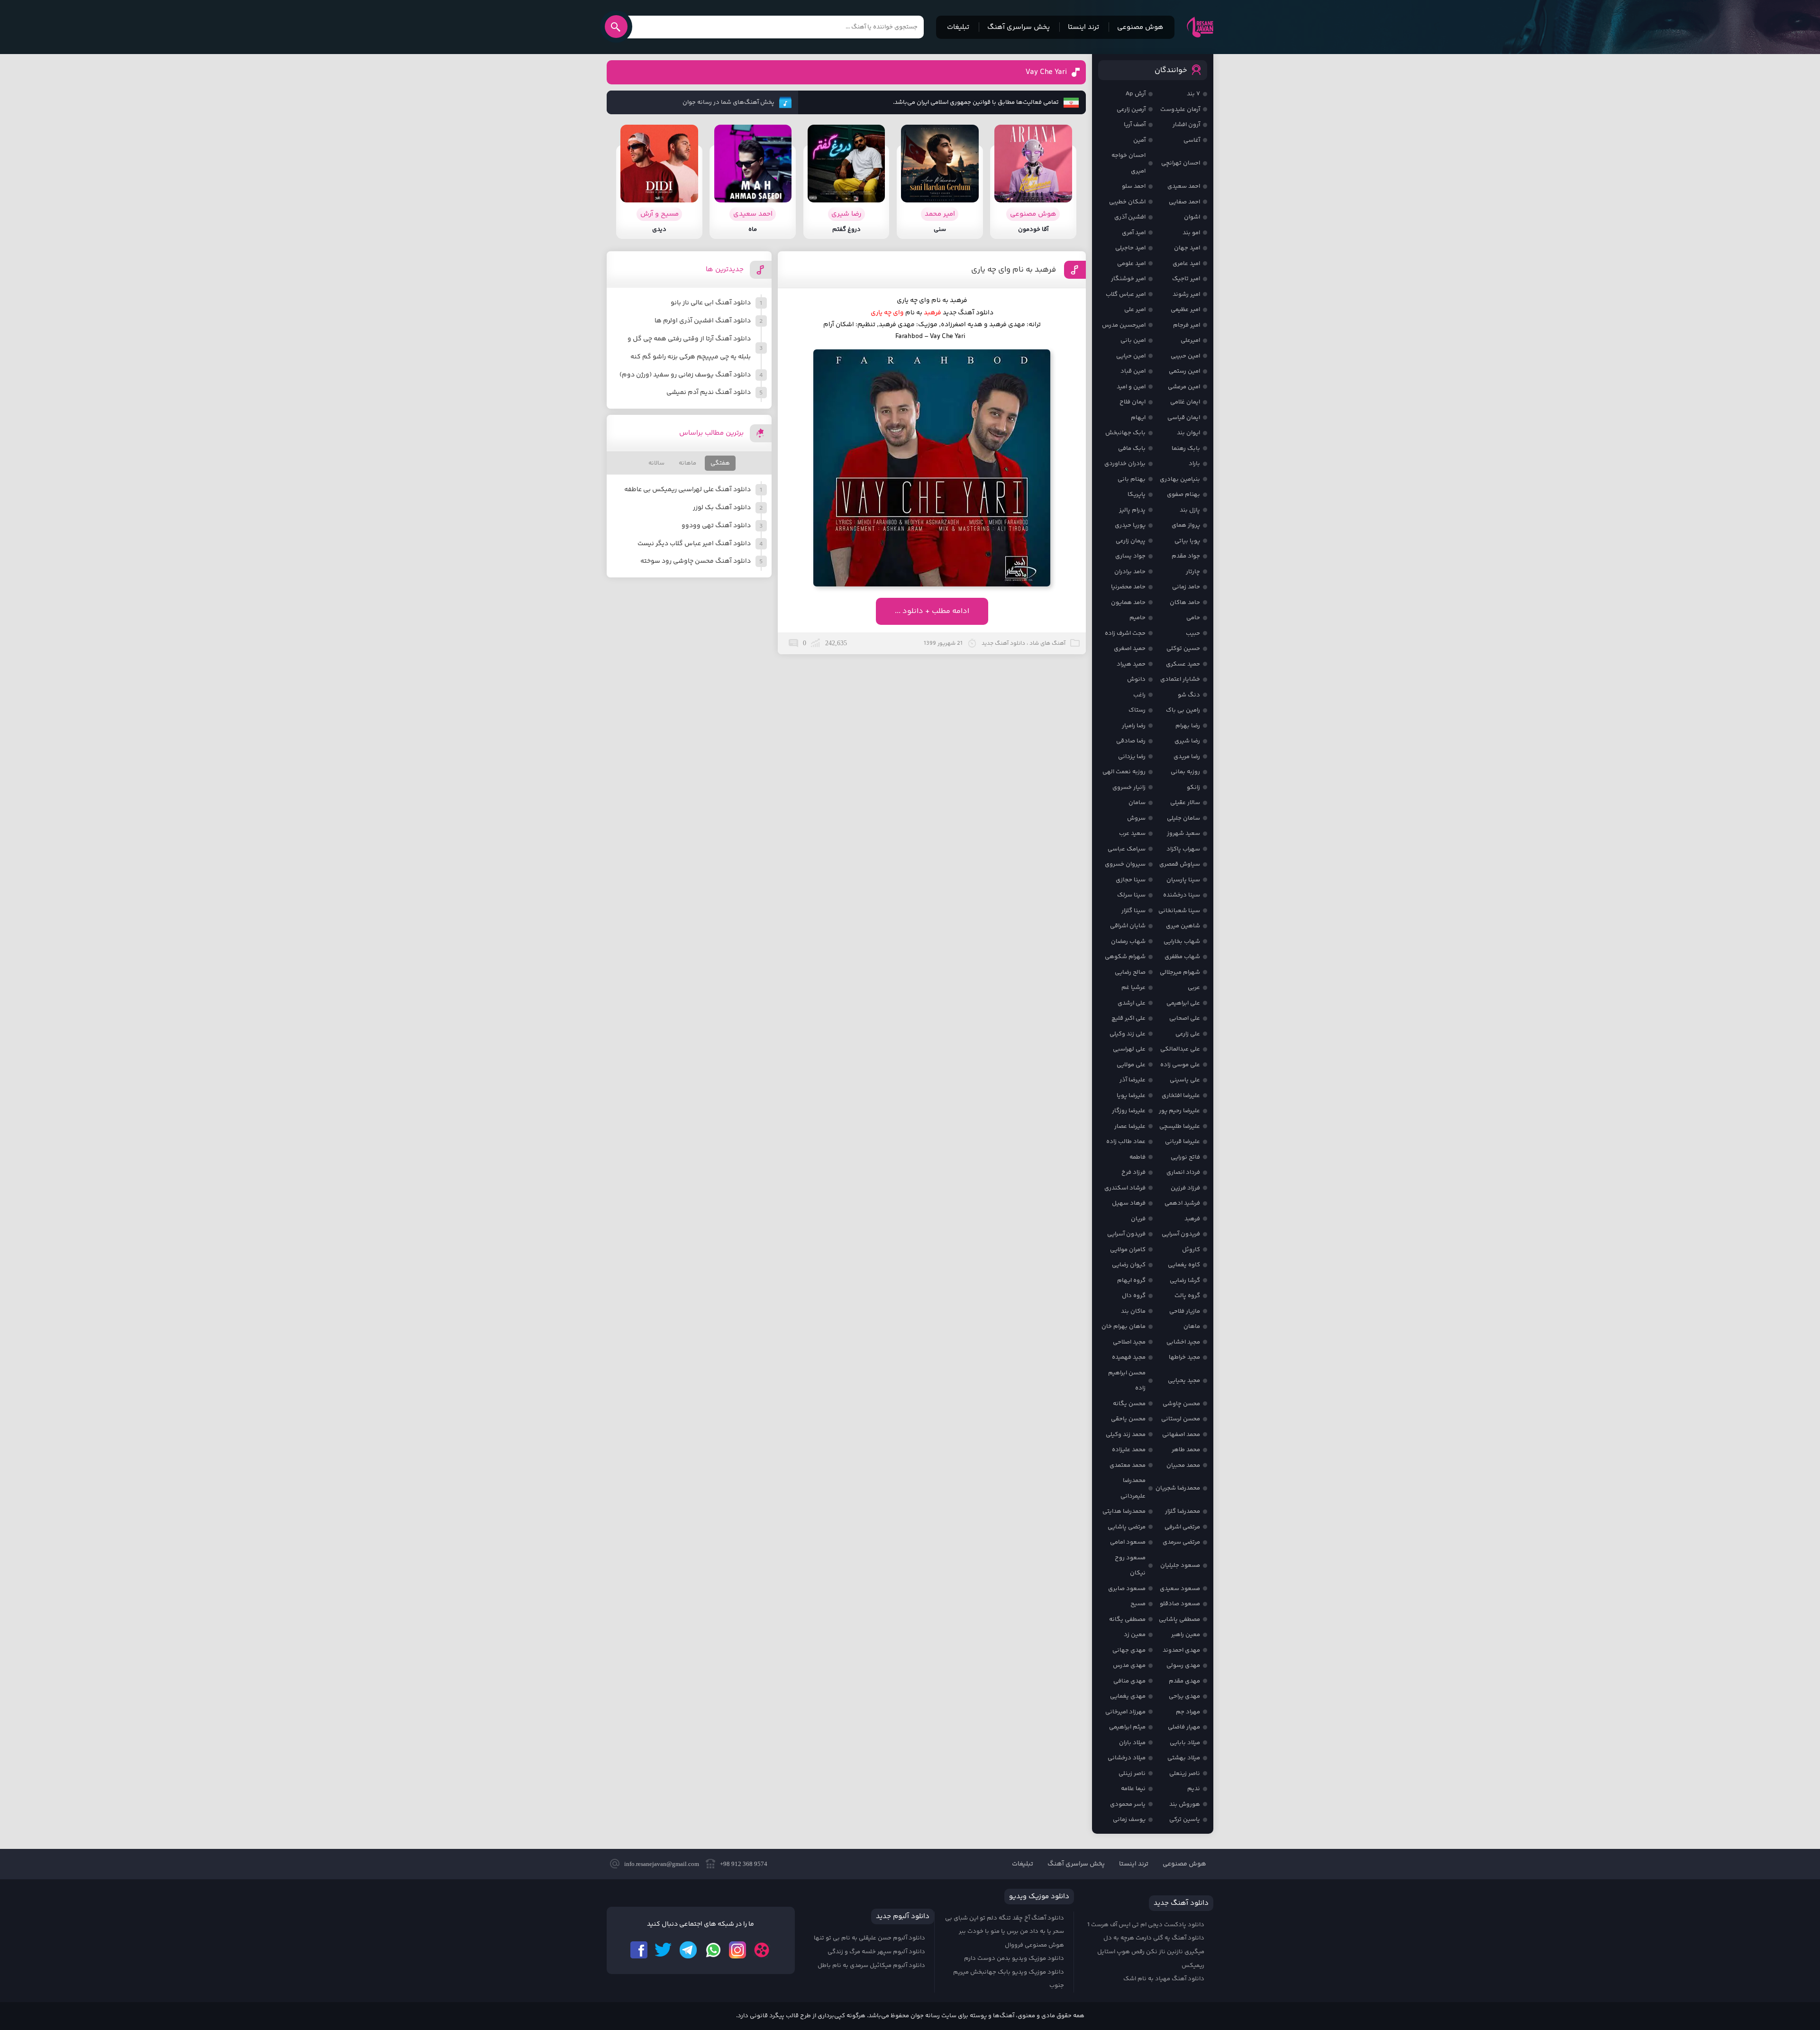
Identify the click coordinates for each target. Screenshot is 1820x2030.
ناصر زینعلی (1185, 1774)
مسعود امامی (1128, 1542)
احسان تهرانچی (1181, 163)
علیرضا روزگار (1129, 1111)
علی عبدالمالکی (1180, 1049)
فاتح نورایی (1185, 1157)
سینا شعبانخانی (1179, 911)
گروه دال (1134, 1296)
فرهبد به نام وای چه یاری (1014, 270)
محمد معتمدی (1128, 1465)
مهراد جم (1188, 1712)
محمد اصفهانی (1181, 1435)
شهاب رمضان (1128, 942)
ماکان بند (1133, 1311)
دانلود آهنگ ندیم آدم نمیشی (709, 393)
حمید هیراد (1131, 664)
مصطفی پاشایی (1179, 1619)
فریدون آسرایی (1181, 1234)
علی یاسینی (1185, 1080)
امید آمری (1134, 233)
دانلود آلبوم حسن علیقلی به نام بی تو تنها (869, 1938)
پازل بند (1190, 510)
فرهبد (1192, 1219)
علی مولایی (1131, 1065)
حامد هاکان (1185, 603)
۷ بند (1193, 94)
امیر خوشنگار (1128, 279)
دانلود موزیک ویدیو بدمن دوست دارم (1014, 1958)
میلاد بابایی (1185, 1743)
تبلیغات (958, 27)
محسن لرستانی (1181, 1419)
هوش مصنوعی (1140, 27)
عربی (1194, 988)
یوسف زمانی (1129, 1820)
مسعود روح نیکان (1130, 1566)
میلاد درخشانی (1127, 1758)
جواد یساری (1130, 556)
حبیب (1193, 633)
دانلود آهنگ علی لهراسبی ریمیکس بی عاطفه (687, 490)
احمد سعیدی (1184, 186)
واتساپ (713, 1950)
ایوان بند (1188, 433)
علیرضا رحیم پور (1179, 1111)
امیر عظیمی (1185, 310)
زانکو (1193, 787)
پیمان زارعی (1131, 541)
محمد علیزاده (1129, 1450)
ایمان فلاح (1133, 402)
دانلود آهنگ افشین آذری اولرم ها (703, 321)
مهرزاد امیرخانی (1125, 1712)
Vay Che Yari (1046, 72)
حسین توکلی (1183, 649)
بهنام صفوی (1183, 494)
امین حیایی (1131, 356)
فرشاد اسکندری (1125, 1188)
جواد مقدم (1186, 556)
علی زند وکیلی (1128, 1034)
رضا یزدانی (1132, 757)
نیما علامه (1133, 1789)
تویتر (664, 1950)
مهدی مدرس (1129, 1665)
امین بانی (1133, 340)
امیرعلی (1190, 340)
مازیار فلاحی (1185, 1311)
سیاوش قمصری (1180, 864)
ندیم (1194, 1789)
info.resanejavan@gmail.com (662, 1864)
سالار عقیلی (1185, 803)
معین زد (1135, 1635)
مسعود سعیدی (1180, 1589)
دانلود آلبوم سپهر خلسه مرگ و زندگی (876, 1952)
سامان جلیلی (1183, 818)
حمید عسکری (1183, 664)
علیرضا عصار (1130, 1126)
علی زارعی (1188, 1034)
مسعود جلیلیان (1180, 1565)
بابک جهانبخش (1125, 433)
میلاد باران (1132, 1743)
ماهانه (687, 463)
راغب (1139, 695)
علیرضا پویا (1131, 1096)
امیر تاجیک (1186, 279)
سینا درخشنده (1182, 895)
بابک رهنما (1186, 448)
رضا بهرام (1188, 726)
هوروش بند (1185, 1804)
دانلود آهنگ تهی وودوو (716, 526)
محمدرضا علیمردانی (1133, 1488)
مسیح (1138, 1604)
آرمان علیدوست (1180, 110)
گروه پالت (1187, 1296)
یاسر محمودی (1128, 1804)
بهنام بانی (1132, 479)
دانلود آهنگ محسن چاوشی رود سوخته (696, 561)
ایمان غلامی (1185, 402)
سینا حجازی (1131, 880)
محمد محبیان (1183, 1465)
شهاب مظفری (1182, 957)
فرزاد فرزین (1185, 1188)
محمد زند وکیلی (1126, 1435)
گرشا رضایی (1185, 1280)
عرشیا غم (1133, 988)
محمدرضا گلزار (1183, 1511)
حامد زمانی (1186, 587)
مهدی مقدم (1184, 1681)
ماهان (1192, 1326)
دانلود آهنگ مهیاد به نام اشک (1164, 1979)
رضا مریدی (1187, 757)
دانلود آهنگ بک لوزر (722, 508)
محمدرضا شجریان (1178, 1488)
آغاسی (1192, 140)
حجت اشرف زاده (1125, 633)
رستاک (1137, 710)
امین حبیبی (1185, 356)
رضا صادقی (1131, 741)
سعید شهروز (1183, 833)
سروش (1136, 818)
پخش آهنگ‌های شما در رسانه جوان (728, 102)
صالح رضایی (1130, 972)
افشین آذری (1130, 217)
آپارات (762, 1950)
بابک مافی (1132, 448)
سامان (1137, 803)
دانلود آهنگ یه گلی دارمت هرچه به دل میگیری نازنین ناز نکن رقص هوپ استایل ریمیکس (1151, 1952)
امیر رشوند (1186, 294)
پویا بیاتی (1187, 541)
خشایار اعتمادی (1180, 679)
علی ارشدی (1132, 1003)
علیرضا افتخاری (1181, 1096)
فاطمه (1137, 1157)
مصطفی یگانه (1127, 1619)
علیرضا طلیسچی (1180, 1126)
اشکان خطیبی (1127, 202)
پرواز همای (1186, 525)
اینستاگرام (737, 1950)
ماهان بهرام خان (1124, 1326)
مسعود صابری (1127, 1589)
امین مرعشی (1184, 387)
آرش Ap (1136, 94)
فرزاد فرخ (1133, 1172)
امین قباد (1133, 371)
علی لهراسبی (1129, 1049)
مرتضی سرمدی (1181, 1542)
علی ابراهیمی (1183, 1003)
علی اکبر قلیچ (1128, 1018)
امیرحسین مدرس (1124, 325)
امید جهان (1187, 248)
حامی (1193, 618)
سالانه (656, 463)
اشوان (1192, 217)
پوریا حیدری (1130, 525)
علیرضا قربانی (1183, 1142)
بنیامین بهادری (1180, 479)
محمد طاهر (1186, 1450)
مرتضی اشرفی (1182, 1527)
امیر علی (1135, 310)
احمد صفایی (1184, 202)
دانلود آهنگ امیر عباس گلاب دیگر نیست (694, 544)
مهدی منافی (1129, 1681)
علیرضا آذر (1133, 1080)
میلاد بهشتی (1184, 1758)
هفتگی (720, 463)
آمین (1139, 140)
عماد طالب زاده (1126, 1142)
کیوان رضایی (1129, 1265)
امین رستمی (1184, 371)
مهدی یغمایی (1128, 1696)
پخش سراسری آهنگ (1019, 27)
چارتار (1193, 572)
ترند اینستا (1083, 27)
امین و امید (1131, 387)
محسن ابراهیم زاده (1127, 1381)
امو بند (1191, 233)
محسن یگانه (1129, 1404)
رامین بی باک (1183, 710)
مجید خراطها (1184, 1357)
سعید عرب (1132, 833)
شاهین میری (1183, 926)
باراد (1194, 464)
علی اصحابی (1185, 1018)
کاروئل (1191, 1250)
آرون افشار (1186, 125)
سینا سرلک (1131, 895)
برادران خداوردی (1125, 464)
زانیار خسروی (1129, 787)
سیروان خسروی (1125, 864)
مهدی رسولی (1183, 1665)
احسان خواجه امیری (1128, 163)
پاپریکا (1137, 494)
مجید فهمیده (1129, 1357)
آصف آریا (1135, 125)
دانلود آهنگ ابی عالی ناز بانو (711, 303)
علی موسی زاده (1180, 1065)
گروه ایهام (1131, 1280)
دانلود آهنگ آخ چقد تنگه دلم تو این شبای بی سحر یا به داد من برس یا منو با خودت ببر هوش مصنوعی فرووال (1005, 1932)
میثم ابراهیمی (1127, 1727)
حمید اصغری (1130, 649)
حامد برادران (1130, 572)
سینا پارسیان (1183, 880)
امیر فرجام (1187, 325)
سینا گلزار (1133, 911)
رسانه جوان (1200, 27)
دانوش (1136, 679)
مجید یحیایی (1184, 1381)
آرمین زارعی (1131, 110)
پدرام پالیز (1132, 510)
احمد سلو (1134, 186)
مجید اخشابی (1183, 1342)
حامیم (1137, 618)
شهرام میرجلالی (1180, 972)
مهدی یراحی (1184, 1696)
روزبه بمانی (1185, 772)
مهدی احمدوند (1181, 1650)
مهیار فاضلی (1184, 1727)
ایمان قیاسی (1184, 418)
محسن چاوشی (1181, 1404)
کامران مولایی (1128, 1250)
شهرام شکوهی (1125, 957)
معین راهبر (1186, 1635)
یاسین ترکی (1185, 1820)
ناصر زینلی (1132, 1774)
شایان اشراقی (1128, 926)
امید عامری (1186, 264)
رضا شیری (1187, 741)
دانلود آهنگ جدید (968, 313)
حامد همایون (1128, 603)
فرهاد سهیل (1129, 1203)
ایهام (1138, 418)
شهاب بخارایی (1182, 942)
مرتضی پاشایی (1127, 1527)
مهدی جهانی (1129, 1650)
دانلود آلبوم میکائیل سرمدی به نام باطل (871, 1966)
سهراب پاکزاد (1183, 849)
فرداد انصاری (1183, 1172)
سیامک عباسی (1127, 849)
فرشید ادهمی (1182, 1203)
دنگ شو (1189, 695)
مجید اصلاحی (1129, 1342)
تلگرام (688, 1950)
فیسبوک (639, 1950)
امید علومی (1131, 264)
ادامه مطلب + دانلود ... (932, 611)
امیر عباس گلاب (1126, 294)
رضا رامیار (1134, 726)
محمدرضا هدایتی (1124, 1511)
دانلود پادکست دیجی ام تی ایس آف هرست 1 (1146, 1925)
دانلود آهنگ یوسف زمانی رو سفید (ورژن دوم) (685, 375)
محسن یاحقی (1128, 1419)
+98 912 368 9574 (744, 1864)
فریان (1138, 1219)
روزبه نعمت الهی (1124, 772)
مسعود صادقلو (1180, 1604)
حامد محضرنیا (1128, 587)
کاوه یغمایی (1184, 1265)
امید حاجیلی (1130, 248)
